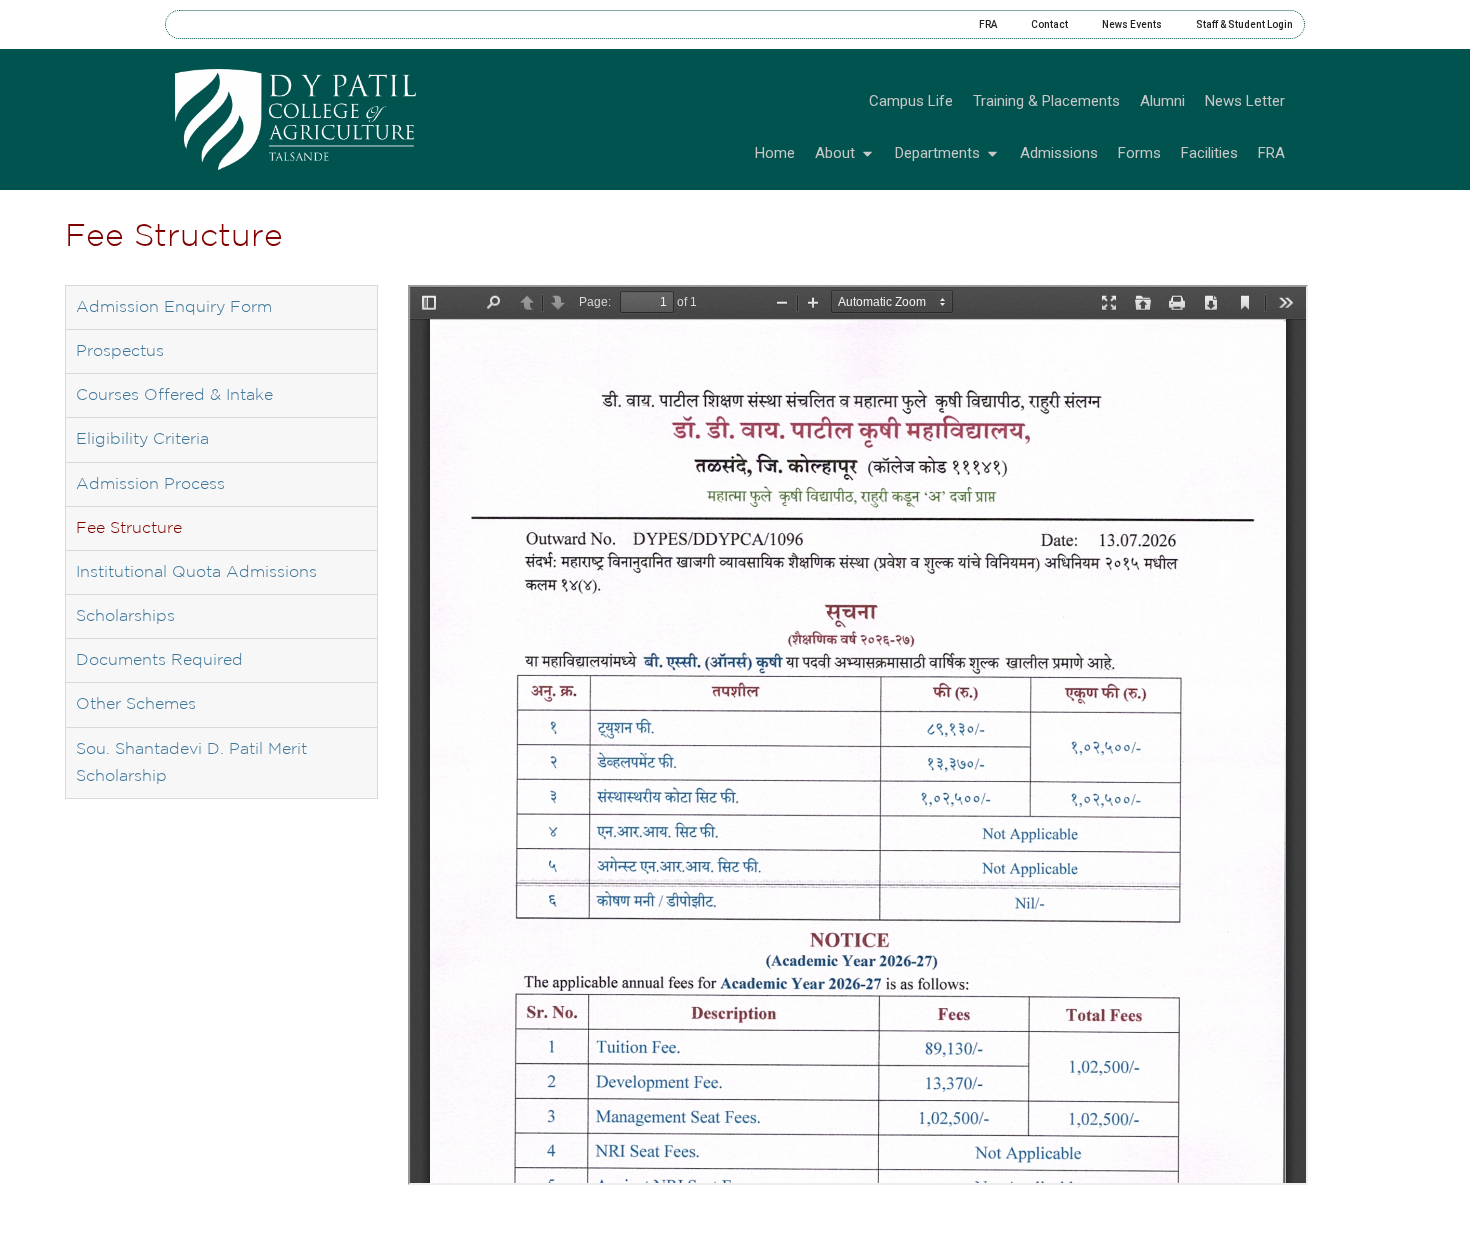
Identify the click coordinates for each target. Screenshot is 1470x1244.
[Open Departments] (992, 153)
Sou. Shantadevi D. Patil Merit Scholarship (191, 763)
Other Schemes (136, 704)
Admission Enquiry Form (174, 307)
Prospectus (120, 351)
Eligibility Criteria (142, 439)
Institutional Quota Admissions (196, 572)
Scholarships (125, 616)
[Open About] (867, 153)
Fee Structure (129, 528)
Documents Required (159, 660)
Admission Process (150, 484)
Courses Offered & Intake (174, 395)
